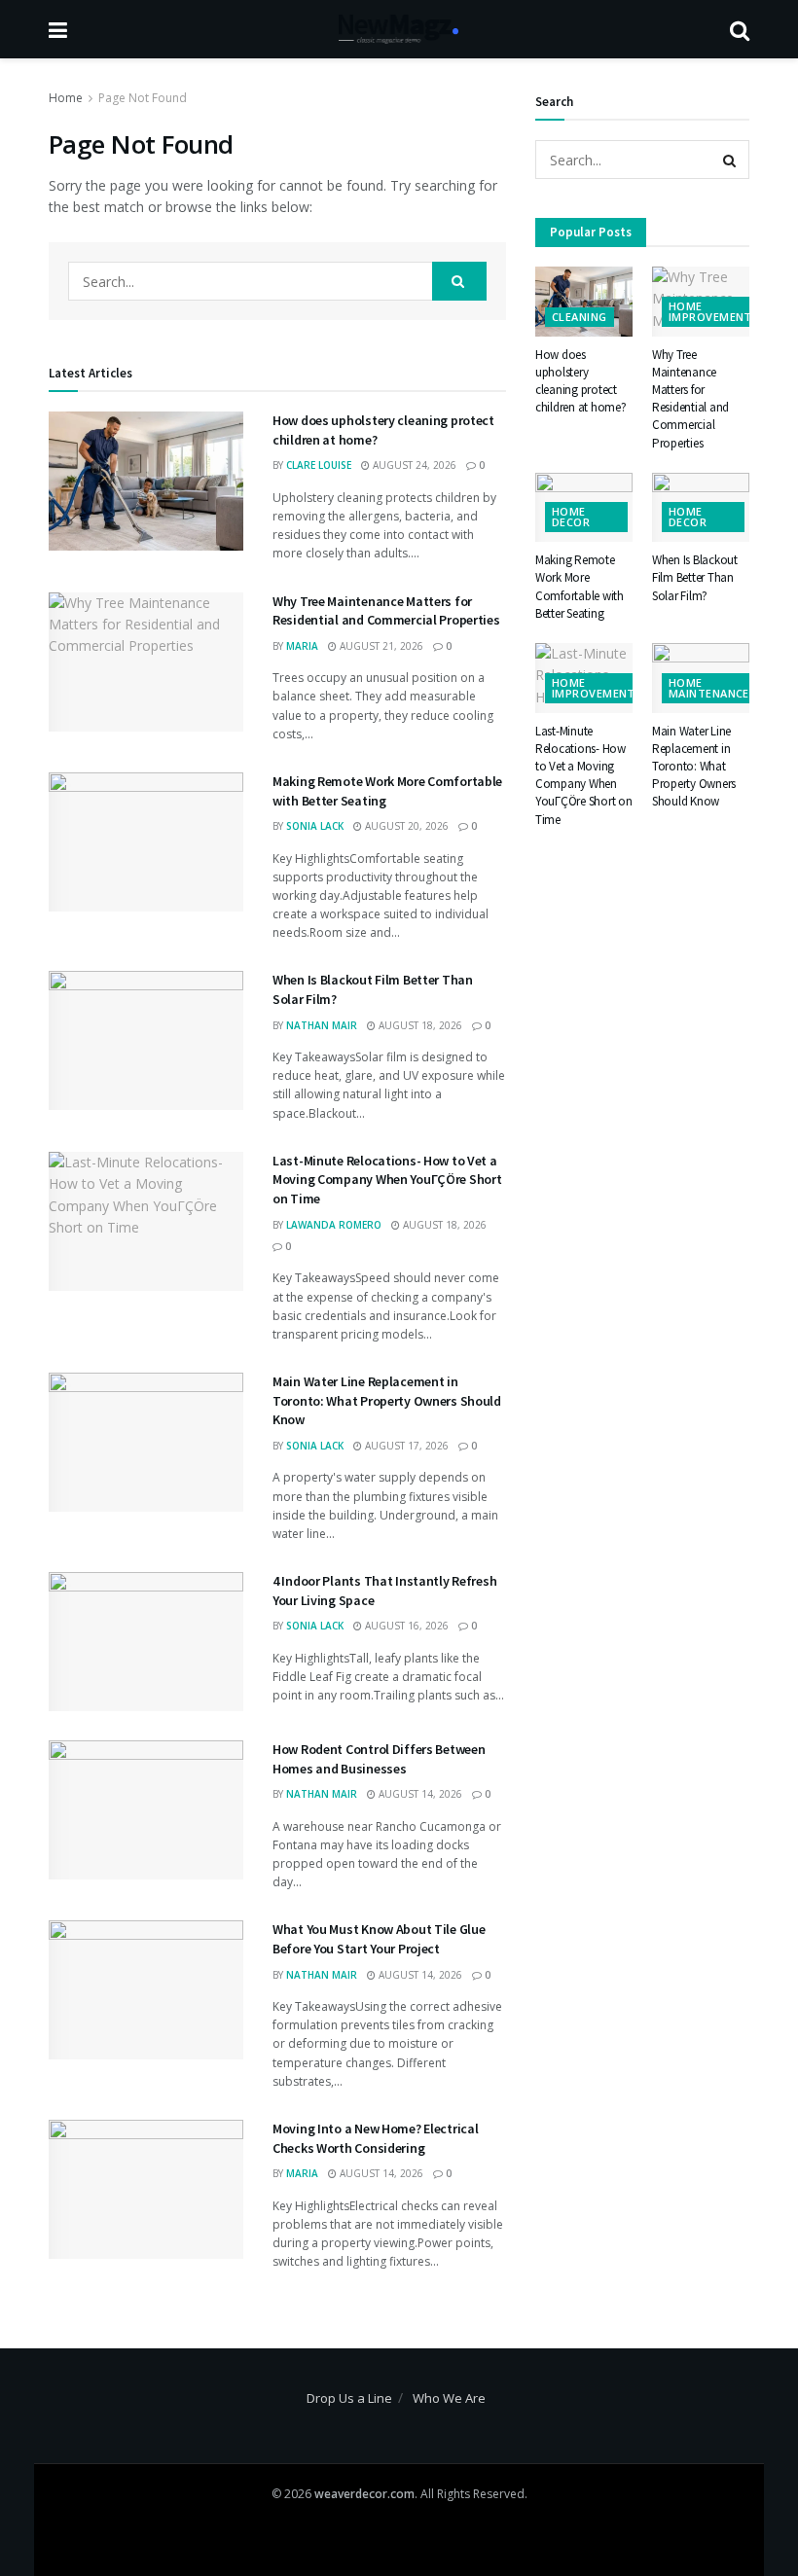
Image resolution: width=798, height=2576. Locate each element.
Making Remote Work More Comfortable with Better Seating (580, 587)
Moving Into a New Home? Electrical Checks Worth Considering (375, 2138)
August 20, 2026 (405, 826)
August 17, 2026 (405, 1446)
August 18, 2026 (419, 1025)
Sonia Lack (315, 826)
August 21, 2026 (380, 646)
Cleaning (580, 317)
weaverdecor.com (364, 2494)
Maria (302, 646)
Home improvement (710, 311)
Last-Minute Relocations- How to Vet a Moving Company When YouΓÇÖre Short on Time (387, 1180)
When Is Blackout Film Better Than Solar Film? (695, 577)
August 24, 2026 (413, 465)
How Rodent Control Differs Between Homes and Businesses (379, 1759)
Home (66, 98)
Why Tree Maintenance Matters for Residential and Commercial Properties (386, 611)
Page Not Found (143, 98)
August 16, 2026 (405, 1626)
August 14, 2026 (419, 1794)
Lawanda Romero (334, 1225)
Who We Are (449, 2398)
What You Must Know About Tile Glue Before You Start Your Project (379, 1939)
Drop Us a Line (349, 2398)
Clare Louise (319, 465)
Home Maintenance (709, 688)
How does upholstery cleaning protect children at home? (581, 381)
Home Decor (571, 517)
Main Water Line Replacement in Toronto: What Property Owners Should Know (387, 1400)
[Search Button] (459, 281)
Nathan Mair (322, 1025)
